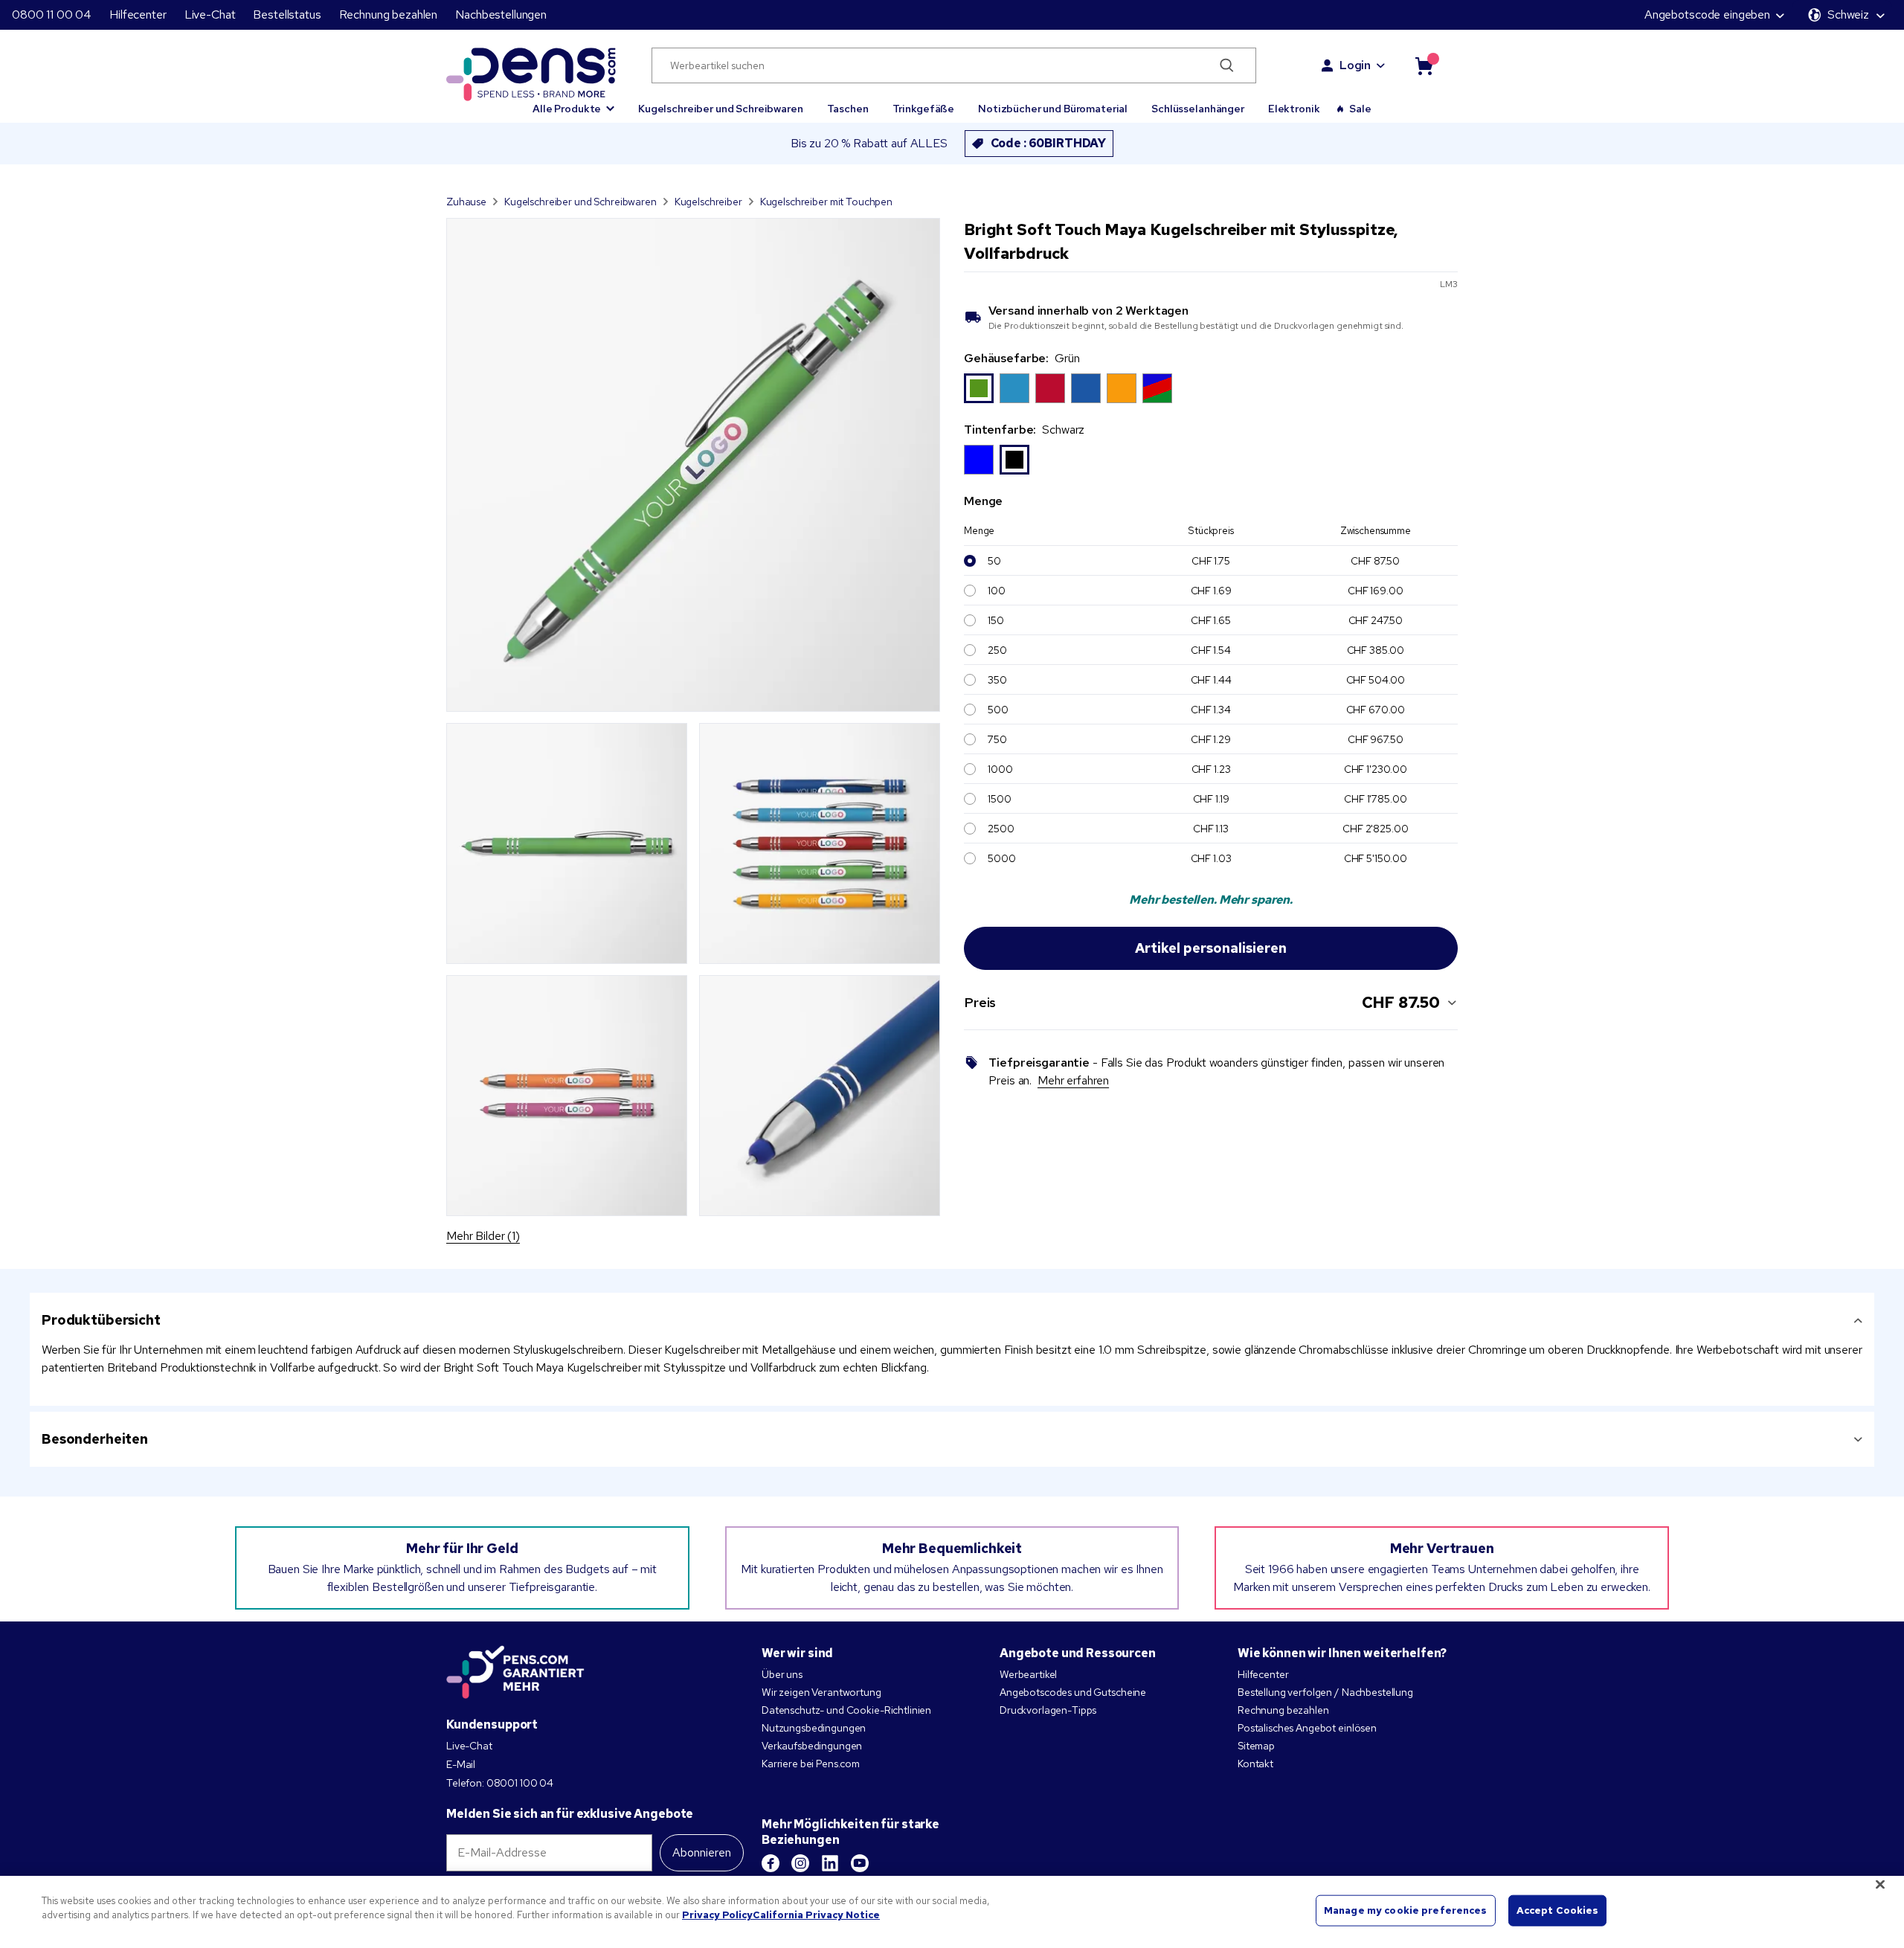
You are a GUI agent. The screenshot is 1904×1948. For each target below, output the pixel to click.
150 (996, 620)
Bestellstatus (287, 15)
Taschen (848, 109)
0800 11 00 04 (52, 15)
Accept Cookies (1558, 1910)
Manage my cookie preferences (1406, 1910)
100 (997, 591)
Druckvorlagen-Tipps (1048, 1710)
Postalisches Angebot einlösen (1307, 1728)
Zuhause (466, 202)
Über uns (782, 1674)
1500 (999, 799)
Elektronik (1294, 109)
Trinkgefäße (923, 109)
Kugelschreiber (708, 202)
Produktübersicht (101, 1320)
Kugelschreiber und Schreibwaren (721, 109)
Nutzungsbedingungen (814, 1728)
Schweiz (1848, 15)
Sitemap (1256, 1746)
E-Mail (461, 1764)
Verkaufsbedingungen (812, 1746)
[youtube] (860, 1863)
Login (1355, 65)
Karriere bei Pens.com (811, 1764)
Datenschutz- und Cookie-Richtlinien (846, 1710)
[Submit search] (1227, 65)
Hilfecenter (138, 15)
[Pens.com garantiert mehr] (515, 1672)
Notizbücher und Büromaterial (1053, 109)
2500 (1001, 829)
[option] (979, 388)
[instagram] (800, 1863)
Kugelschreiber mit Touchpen (826, 202)
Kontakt (1255, 1764)
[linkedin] (830, 1863)
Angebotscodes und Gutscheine (1073, 1692)
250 (997, 650)
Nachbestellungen (501, 15)
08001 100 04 (520, 1783)
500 (998, 710)
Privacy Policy (717, 1915)
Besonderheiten (95, 1439)
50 (994, 561)
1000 (1000, 769)
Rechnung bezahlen (389, 15)
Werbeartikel (1028, 1674)
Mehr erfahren (1073, 1080)
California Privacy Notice (816, 1915)
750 (997, 739)
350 (997, 680)
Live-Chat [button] (210, 15)
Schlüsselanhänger (1198, 109)
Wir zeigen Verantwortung (821, 1692)
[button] (573, 102)
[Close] (1880, 1884)
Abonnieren (702, 1852)
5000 (1001, 858)
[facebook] (771, 1863)
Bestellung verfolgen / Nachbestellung (1325, 1692)
